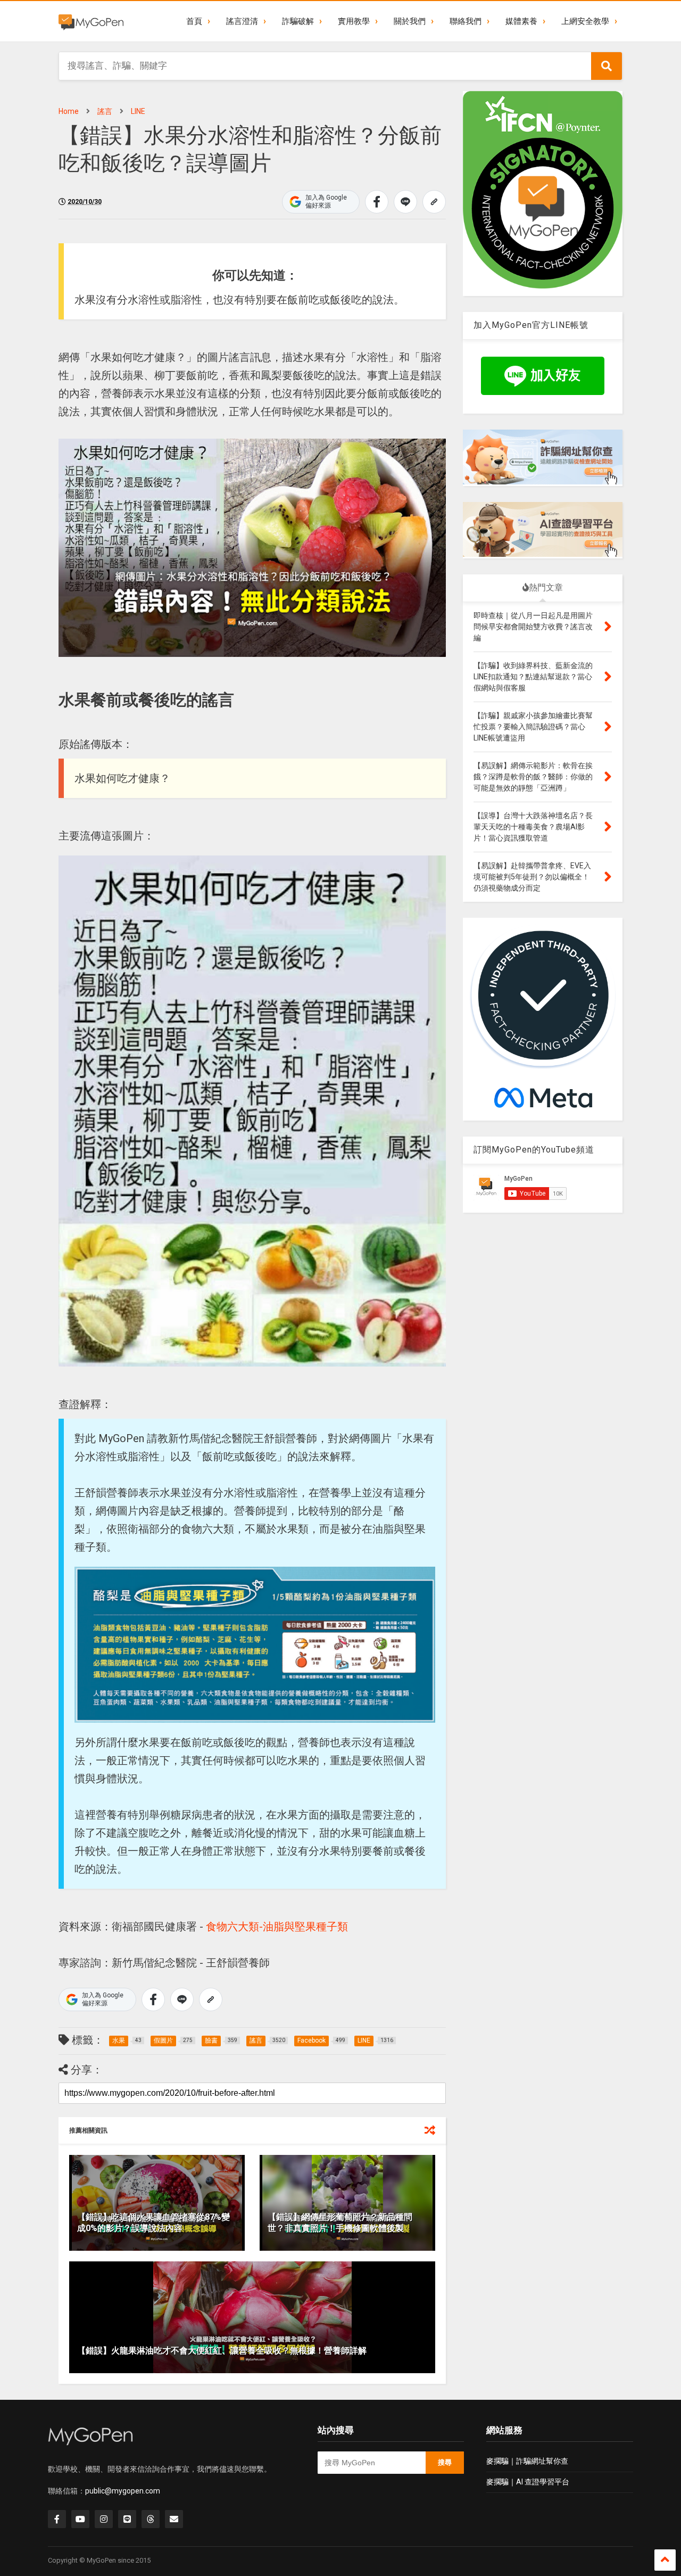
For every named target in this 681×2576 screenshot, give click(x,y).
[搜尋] (607, 66)
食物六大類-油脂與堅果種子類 (277, 1927)
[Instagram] (104, 2519)
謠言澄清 (242, 21)
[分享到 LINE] (405, 202)
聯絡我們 (466, 21)
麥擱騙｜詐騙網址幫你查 (527, 2461)
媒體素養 (521, 21)
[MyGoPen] (91, 21)
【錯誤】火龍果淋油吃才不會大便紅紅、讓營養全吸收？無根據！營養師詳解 (222, 2351)
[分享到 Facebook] (377, 202)
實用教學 (354, 21)
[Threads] (151, 2519)
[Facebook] (57, 2519)
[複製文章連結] (434, 202)
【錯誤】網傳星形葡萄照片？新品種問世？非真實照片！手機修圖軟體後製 (340, 2223)
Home (69, 111)
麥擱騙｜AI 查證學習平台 (528, 2482)
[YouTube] (80, 2519)
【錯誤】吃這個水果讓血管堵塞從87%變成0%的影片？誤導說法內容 (153, 2223)
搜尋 (445, 2462)
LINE (138, 111)
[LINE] (127, 2519)
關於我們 (410, 21)
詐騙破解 (298, 21)
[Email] (174, 2519)
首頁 (194, 21)
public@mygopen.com (123, 2491)
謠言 (105, 111)
